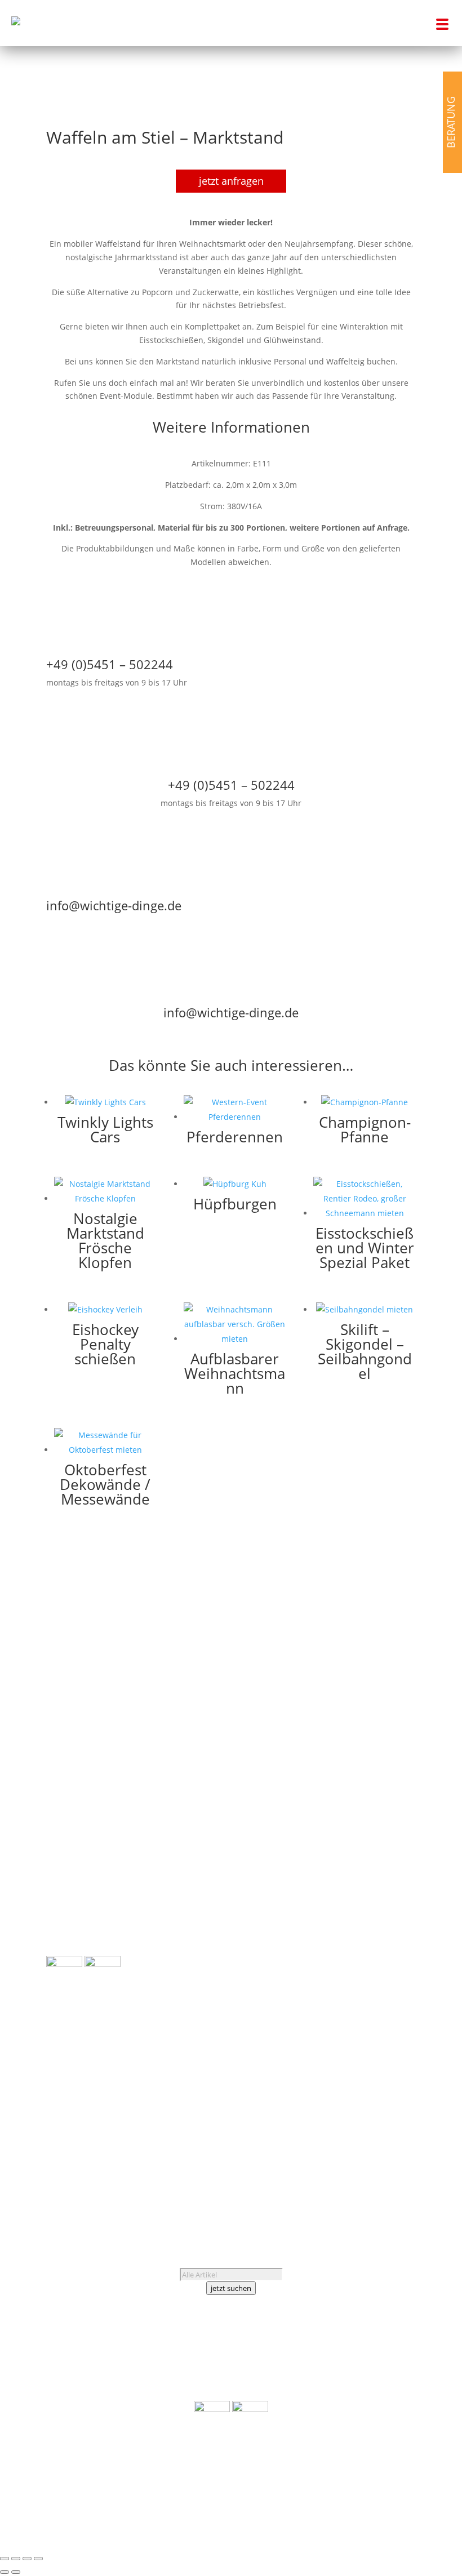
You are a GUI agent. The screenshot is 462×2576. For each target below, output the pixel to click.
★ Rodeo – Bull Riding (88, 1895)
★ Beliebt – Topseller (86, 1949)
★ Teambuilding (385, 1773)
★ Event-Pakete (75, 1922)
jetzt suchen (231, 2288)
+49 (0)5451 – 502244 (101, 2090)
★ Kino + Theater (383, 1719)
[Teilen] (27, 2559)
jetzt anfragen (231, 181)
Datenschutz (70, 2171)
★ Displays (67, 1909)
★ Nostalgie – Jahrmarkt (370, 1759)
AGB (54, 2157)
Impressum (92, 2157)
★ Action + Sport (385, 1652)
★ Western (395, 1800)
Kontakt (85, 2130)
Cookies (116, 2171)
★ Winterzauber (385, 1814)
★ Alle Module (74, 1843)
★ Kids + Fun (391, 1706)
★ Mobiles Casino (382, 1733)
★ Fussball (396, 1679)
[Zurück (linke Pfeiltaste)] (5, 2572)
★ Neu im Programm (86, 1935)
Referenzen (111, 2117)
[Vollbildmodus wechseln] (16, 2559)
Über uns (64, 2117)
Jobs (55, 2130)
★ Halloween (391, 1692)
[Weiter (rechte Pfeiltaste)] (16, 2572)
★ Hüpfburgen (74, 1882)
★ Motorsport (390, 1747)
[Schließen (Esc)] (38, 2559)
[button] (439, 23)
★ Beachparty (390, 1666)
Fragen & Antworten (85, 2144)
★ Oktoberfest (389, 1787)
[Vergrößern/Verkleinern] (5, 2559)
